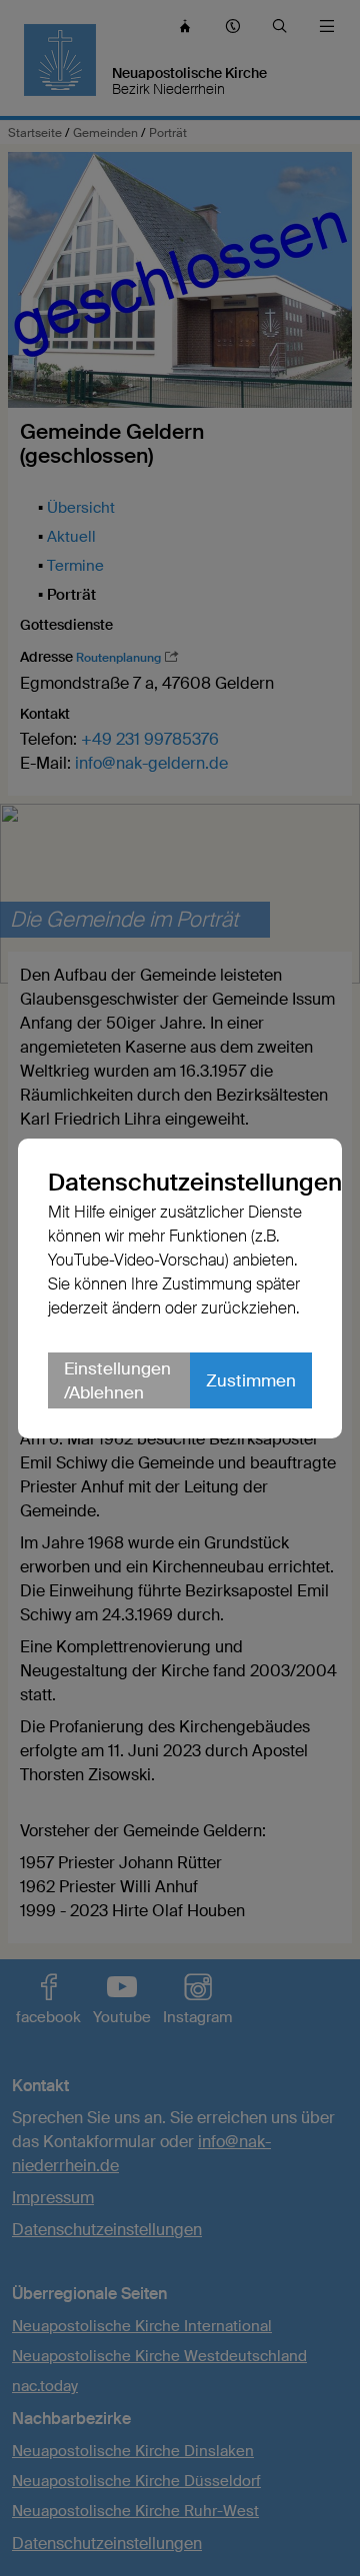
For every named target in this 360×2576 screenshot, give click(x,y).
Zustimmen (251, 1392)
